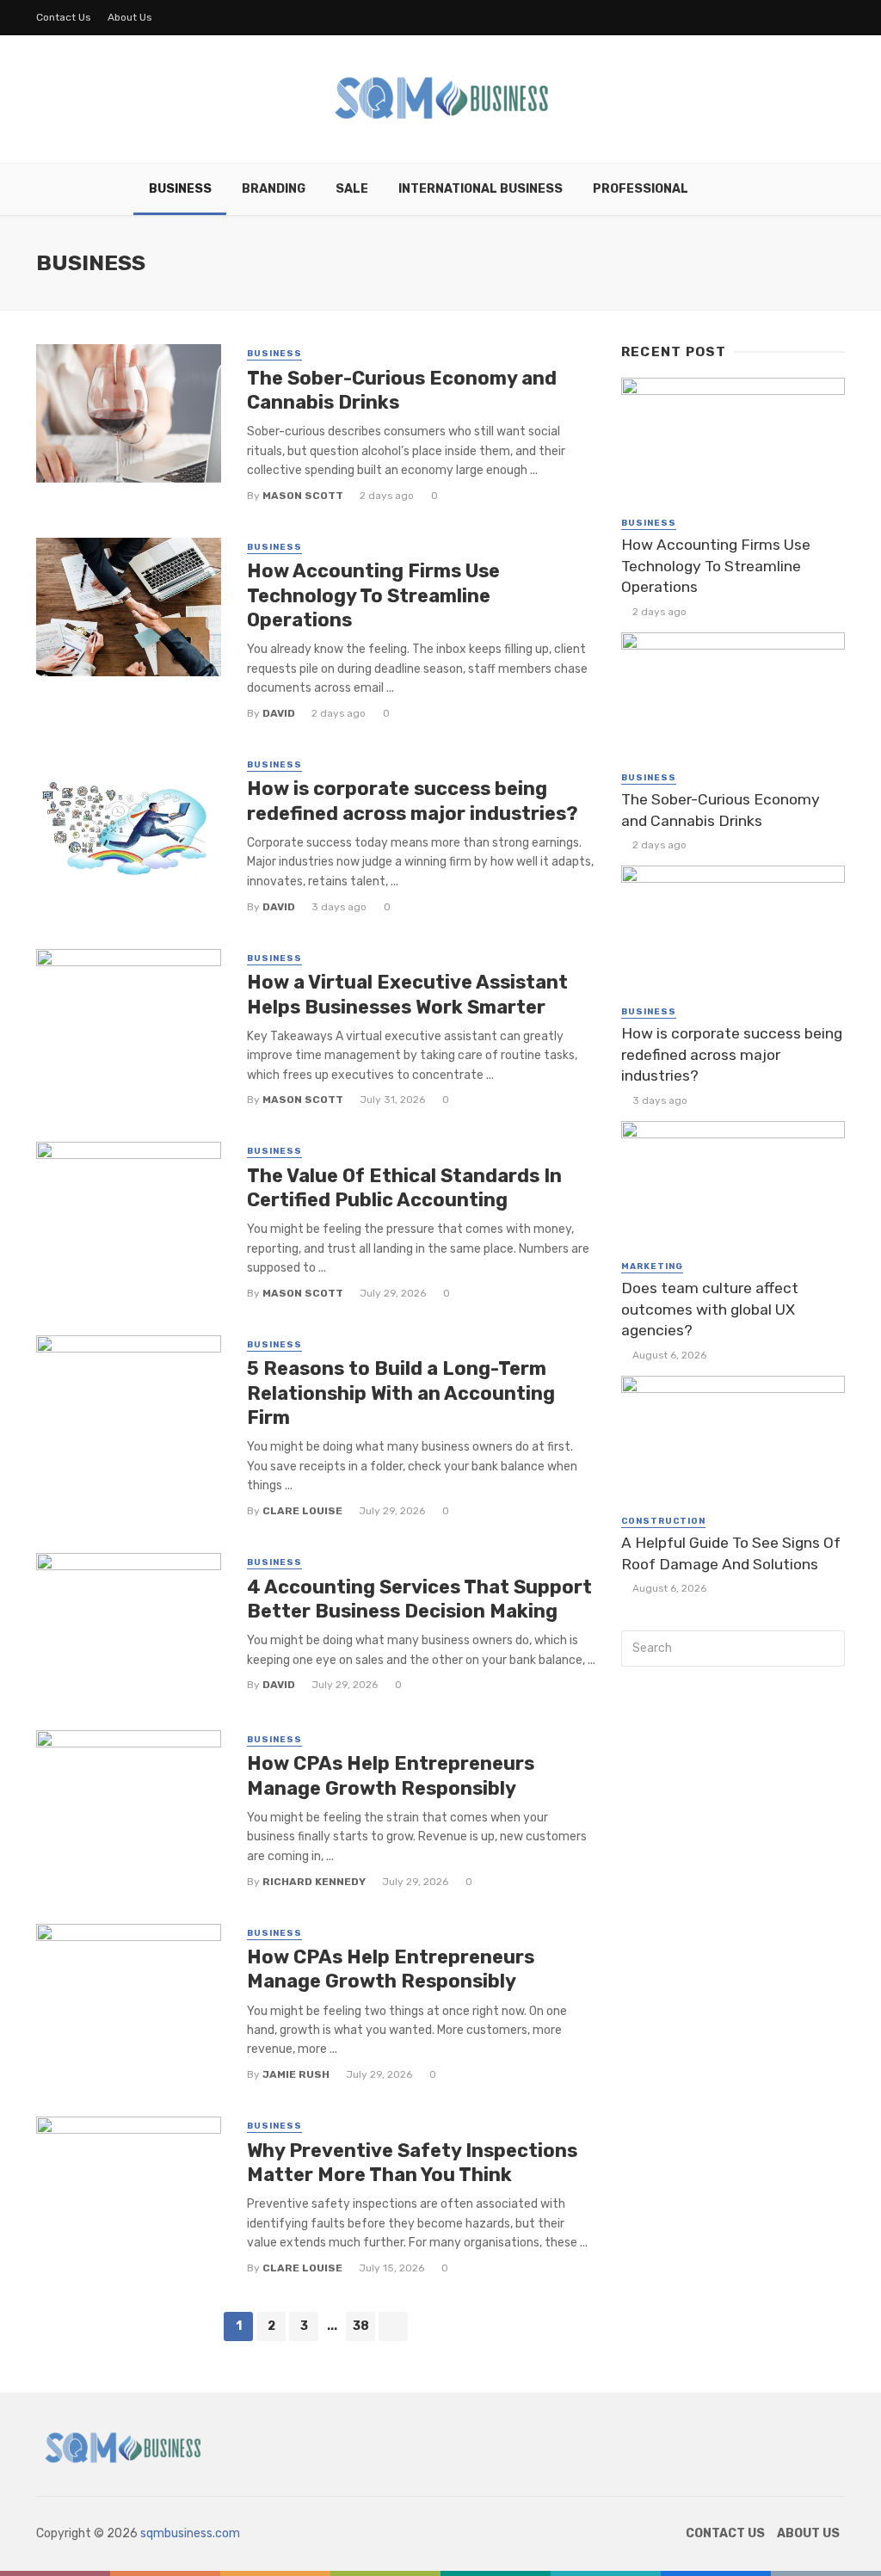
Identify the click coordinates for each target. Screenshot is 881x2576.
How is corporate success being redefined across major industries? (413, 801)
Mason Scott (303, 496)
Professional (641, 189)
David (279, 713)
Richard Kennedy (314, 1882)
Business (180, 189)
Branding (274, 189)
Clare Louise (302, 1511)
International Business (481, 189)
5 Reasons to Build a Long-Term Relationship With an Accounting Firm (401, 1393)
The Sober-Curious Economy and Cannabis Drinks (402, 390)
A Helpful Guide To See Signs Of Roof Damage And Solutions (731, 1553)
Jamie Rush (296, 2074)
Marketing (652, 1266)
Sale (352, 189)
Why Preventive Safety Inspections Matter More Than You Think (412, 2163)
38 (361, 2326)
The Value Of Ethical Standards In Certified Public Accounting (404, 1188)
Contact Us (64, 17)
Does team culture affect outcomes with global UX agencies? (710, 1309)
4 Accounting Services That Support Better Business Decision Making (419, 1599)
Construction (663, 1521)
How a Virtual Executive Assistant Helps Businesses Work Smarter (407, 994)
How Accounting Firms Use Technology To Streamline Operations (373, 595)
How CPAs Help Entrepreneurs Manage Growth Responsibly (391, 1775)
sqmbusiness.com (190, 2533)
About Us (130, 17)
